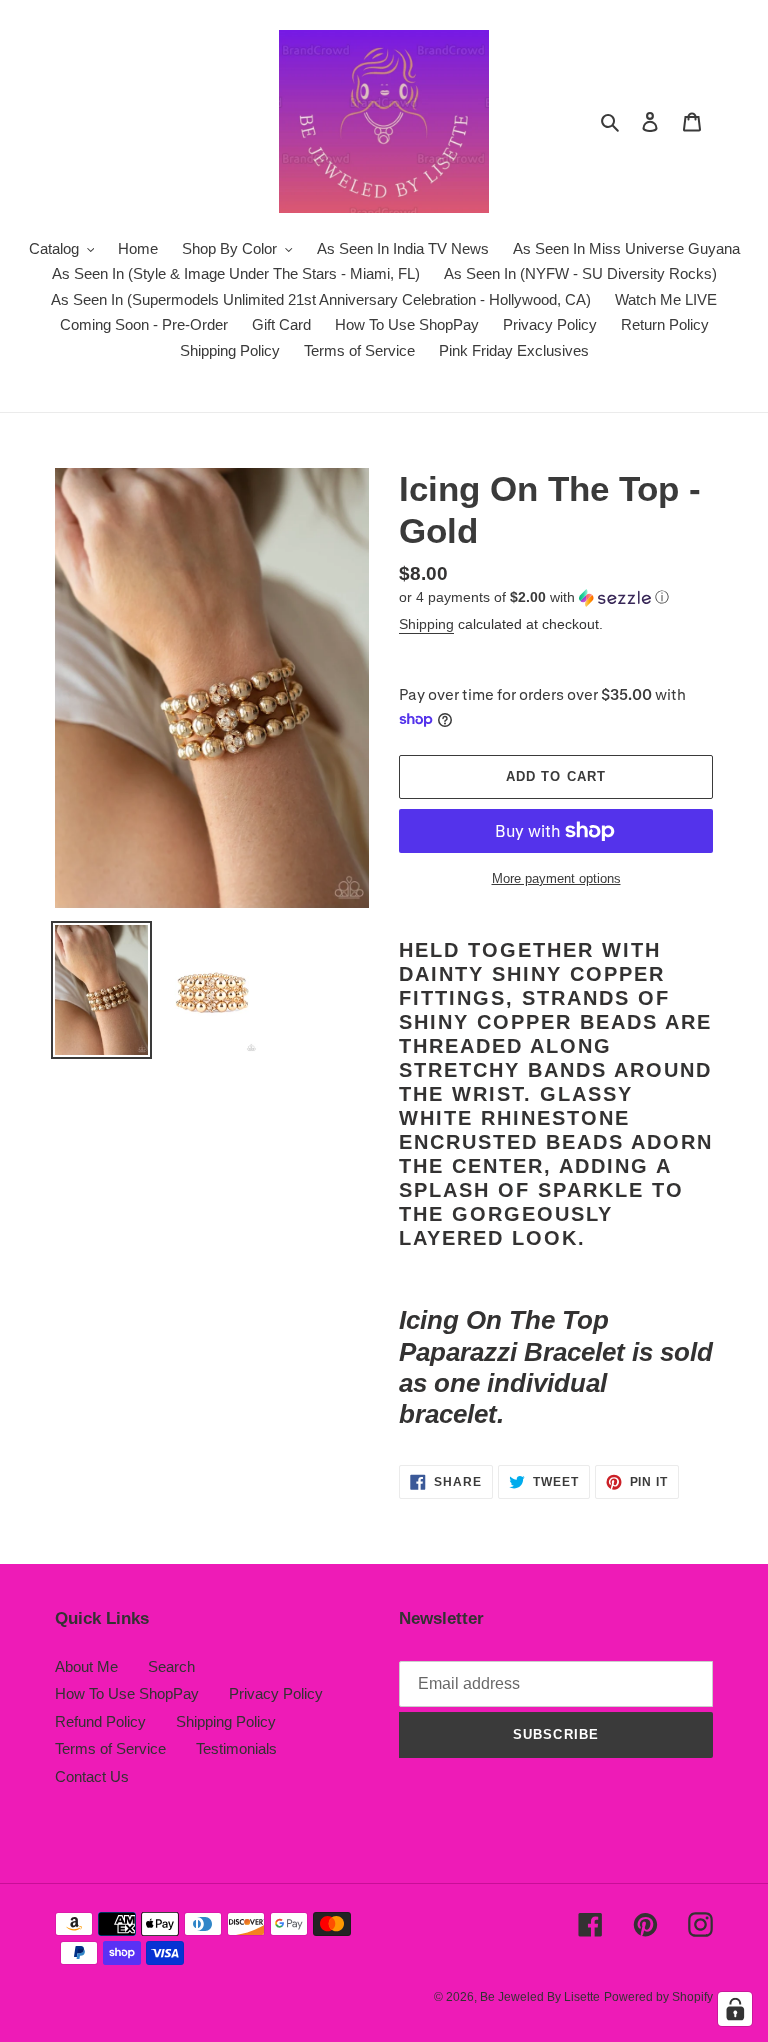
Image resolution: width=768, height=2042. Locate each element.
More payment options (556, 878)
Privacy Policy (276, 1693)
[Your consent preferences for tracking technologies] (735, 2009)
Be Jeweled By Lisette (540, 1997)
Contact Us (92, 1776)
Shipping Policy (226, 1721)
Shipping (426, 624)
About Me (86, 1666)
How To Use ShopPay (127, 1693)
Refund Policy (100, 1721)
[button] (534, 597)
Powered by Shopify (658, 1997)
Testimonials (236, 1748)
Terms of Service (110, 1748)
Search (171, 1666)
